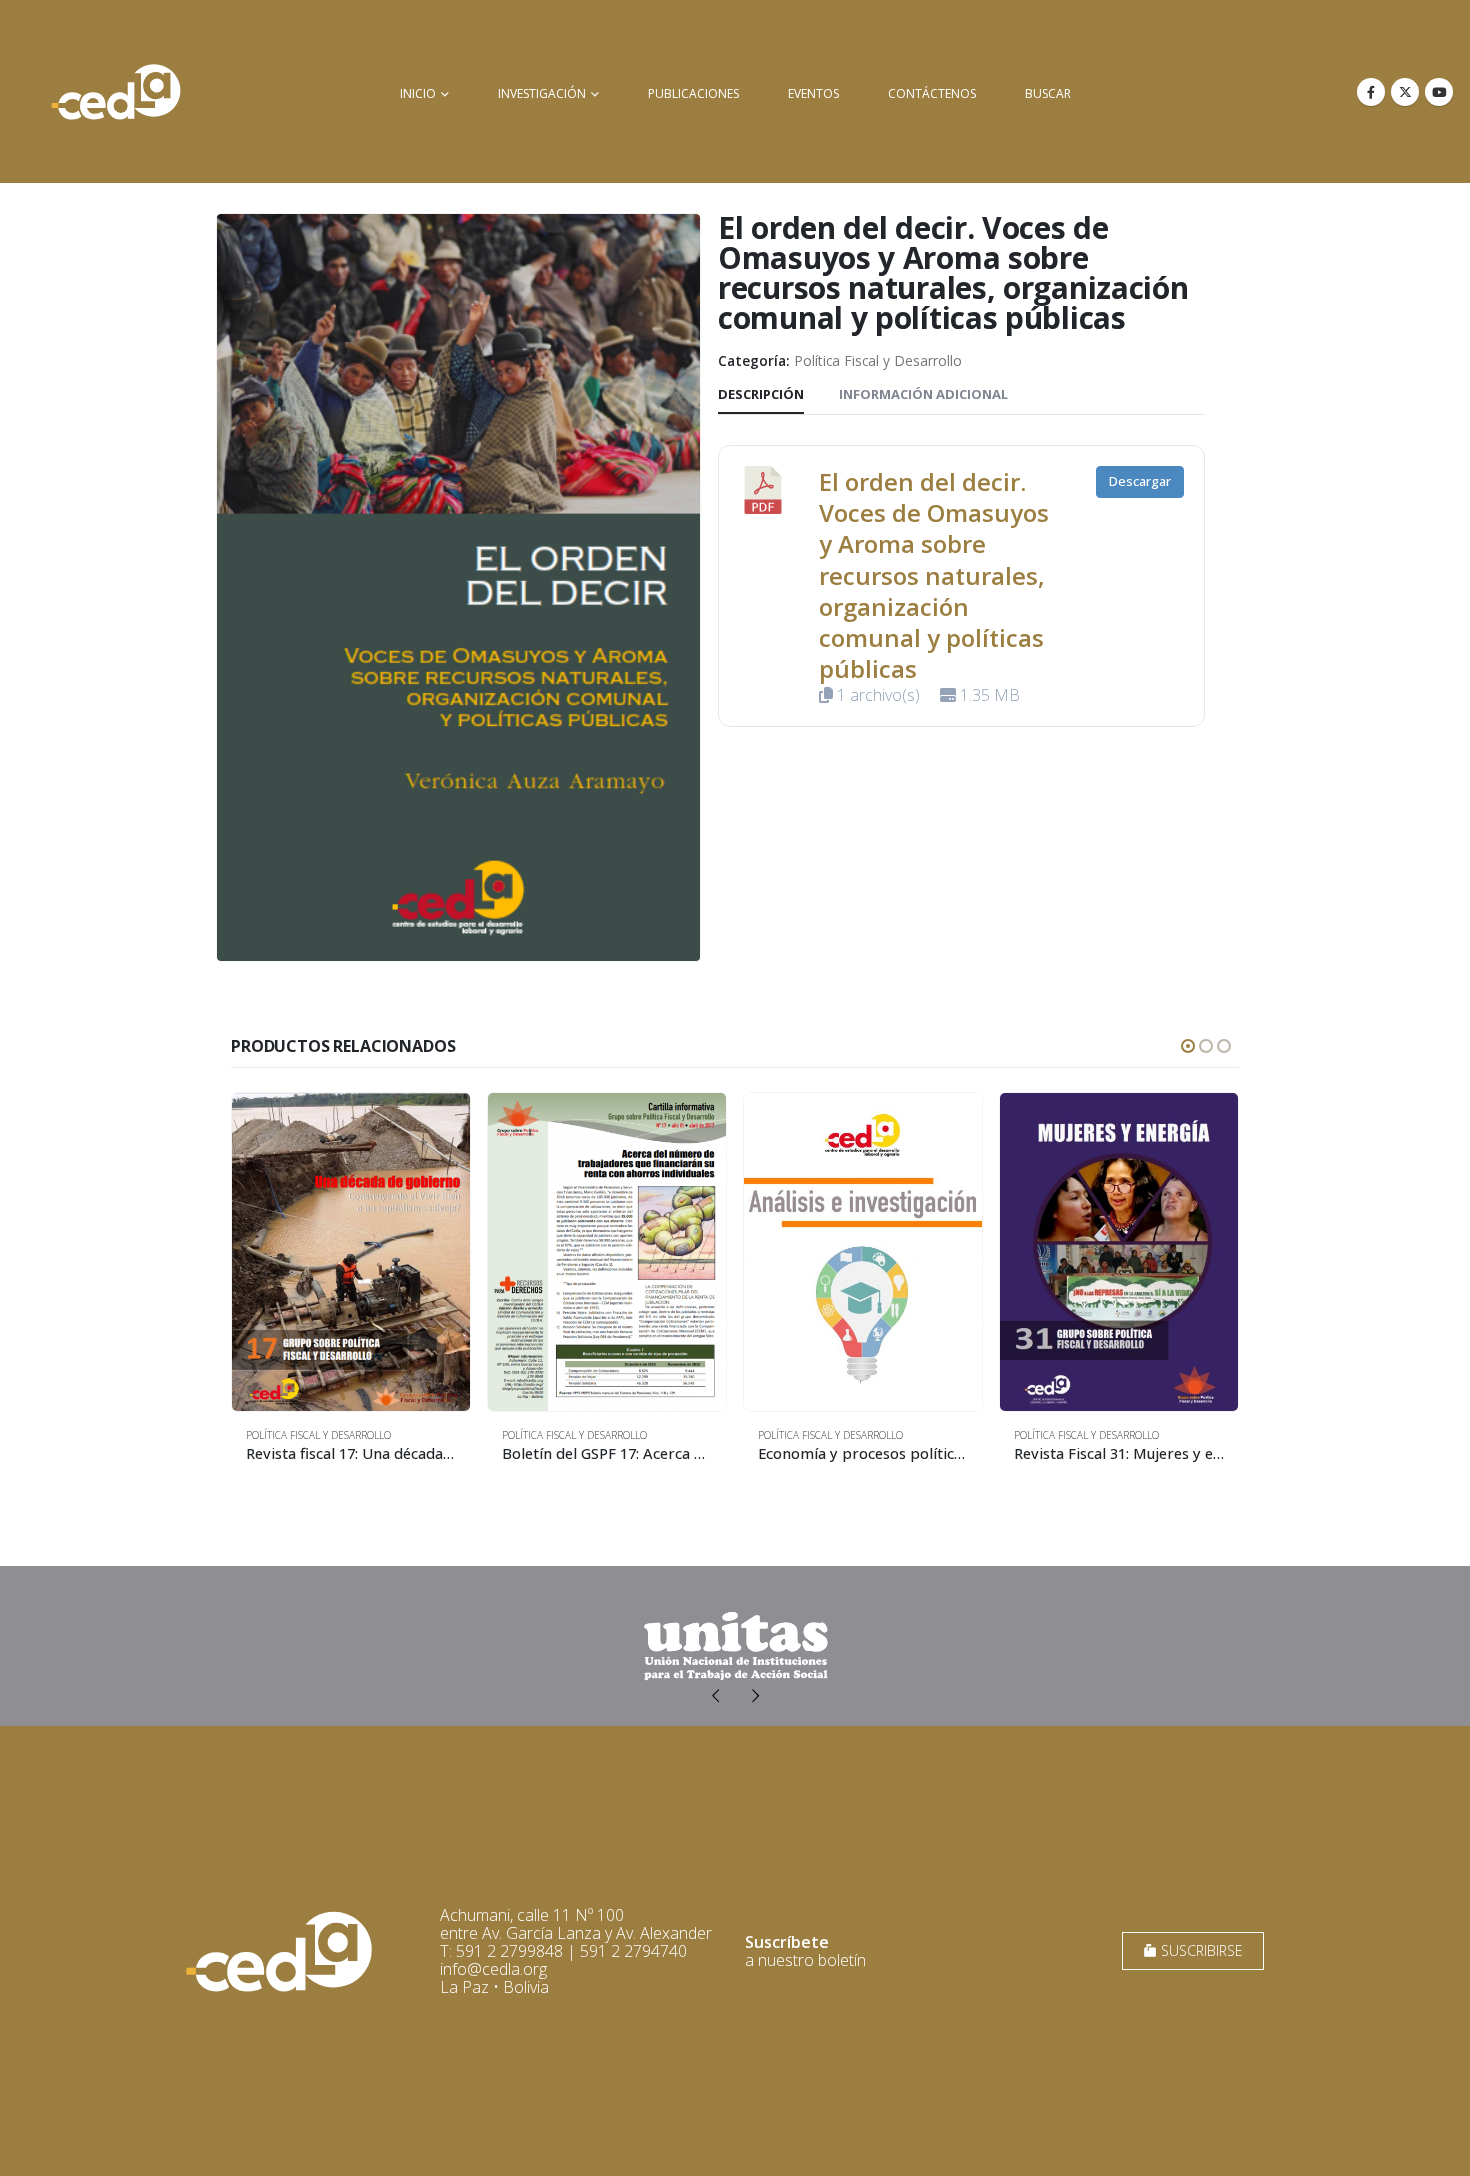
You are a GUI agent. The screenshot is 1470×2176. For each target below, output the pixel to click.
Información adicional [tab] (923, 394)
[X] (1405, 92)
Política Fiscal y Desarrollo (878, 360)
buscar (1048, 93)
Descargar (1140, 481)
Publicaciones (693, 93)
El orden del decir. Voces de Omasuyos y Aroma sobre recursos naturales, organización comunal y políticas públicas (934, 575)
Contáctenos (932, 93)
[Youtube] (1439, 92)
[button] (1188, 1046)
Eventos (813, 93)
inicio (418, 93)
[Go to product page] (351, 1251)
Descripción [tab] (761, 394)
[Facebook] (1371, 92)
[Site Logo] (116, 91)
